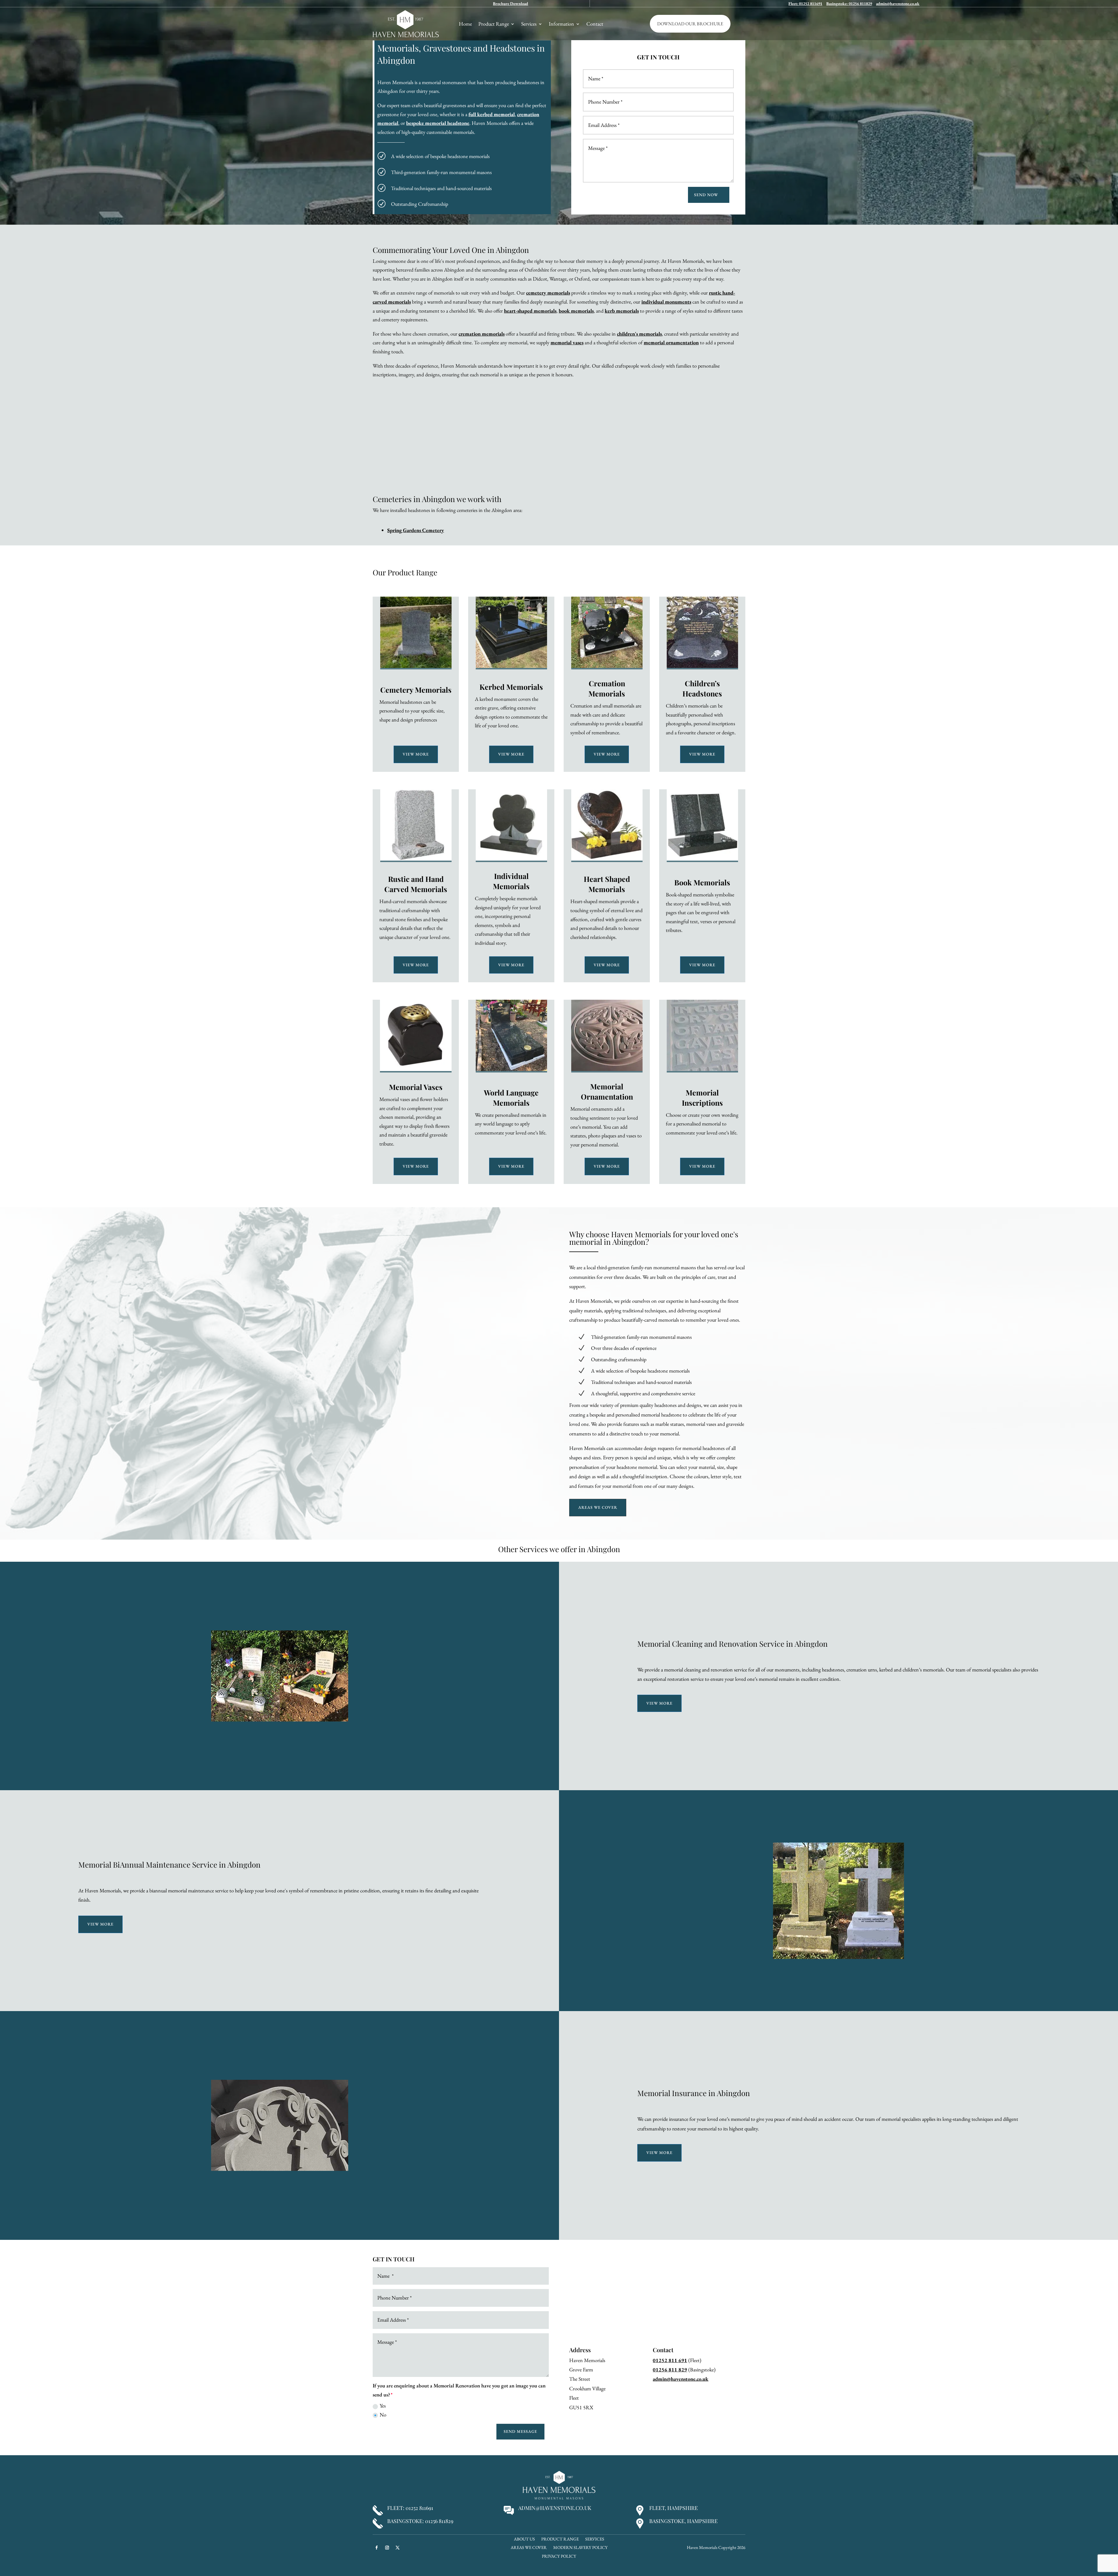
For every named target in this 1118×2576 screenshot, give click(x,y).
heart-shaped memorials (530, 311)
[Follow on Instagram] (387, 2547)
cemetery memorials (548, 293)
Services (529, 24)
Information (561, 24)
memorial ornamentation (671, 342)
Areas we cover (598, 1507)
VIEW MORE (416, 754)
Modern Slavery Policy (580, 2548)
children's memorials (639, 334)
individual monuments (666, 302)
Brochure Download (511, 3)
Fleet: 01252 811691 (805, 3)
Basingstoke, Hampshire (683, 2521)
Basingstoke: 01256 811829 (849, 3)
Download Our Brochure (690, 24)
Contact (595, 24)
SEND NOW (706, 195)
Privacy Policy (559, 2557)
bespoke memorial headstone (438, 123)
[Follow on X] (397, 2547)
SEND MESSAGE (520, 2431)
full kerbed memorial (492, 114)
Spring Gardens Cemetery (416, 530)
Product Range (494, 24)
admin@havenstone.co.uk (898, 3)
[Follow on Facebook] (376, 2547)
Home (465, 24)
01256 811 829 (670, 2370)
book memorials (576, 311)
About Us (524, 2539)
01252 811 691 (670, 2360)
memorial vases (567, 342)
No (383, 2415)
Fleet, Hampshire (674, 2508)
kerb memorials (622, 311)
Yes (383, 2406)
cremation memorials (482, 334)
